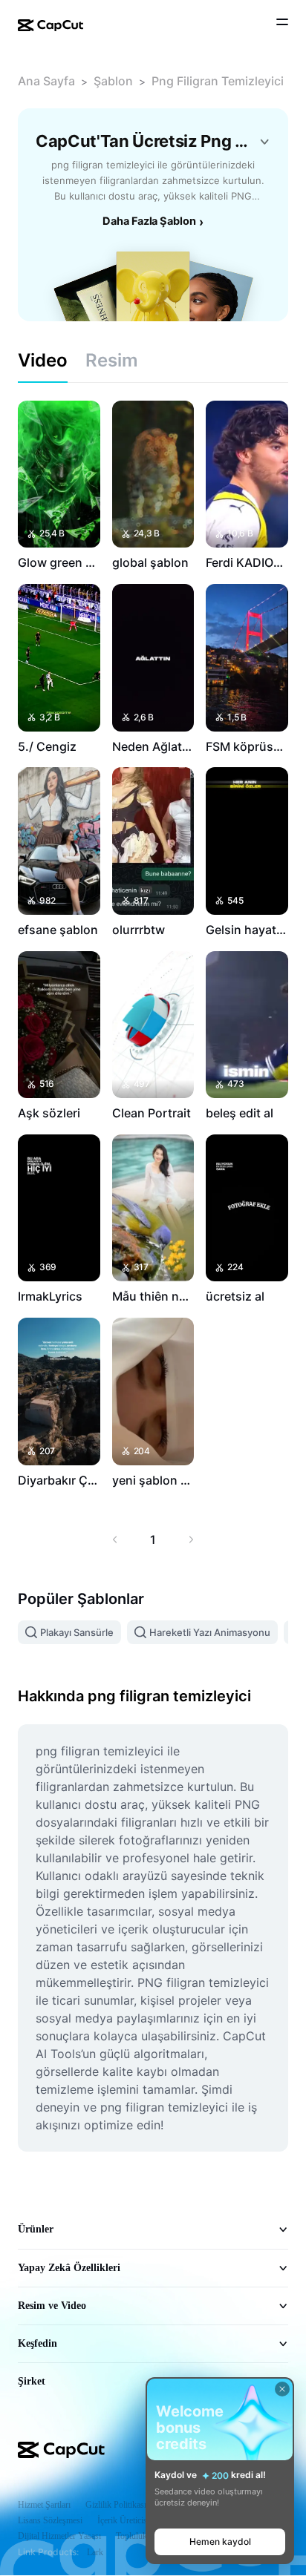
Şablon (113, 81)
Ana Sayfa (46, 81)
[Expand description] (264, 142)
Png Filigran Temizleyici (218, 81)
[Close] (282, 2389)
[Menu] (282, 24)
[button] (220, 2542)
